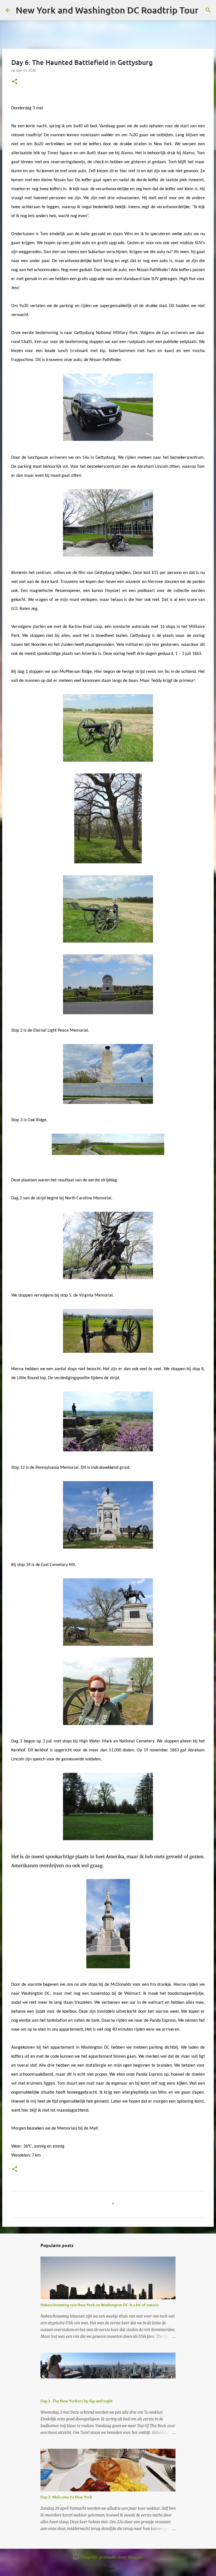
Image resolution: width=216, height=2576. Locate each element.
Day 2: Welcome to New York (66, 2497)
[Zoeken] (206, 10)
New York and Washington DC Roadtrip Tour (107, 10)
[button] (15, 82)
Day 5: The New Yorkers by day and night (77, 2401)
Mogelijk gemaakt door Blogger (111, 2557)
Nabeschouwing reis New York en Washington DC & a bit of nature (100, 2305)
